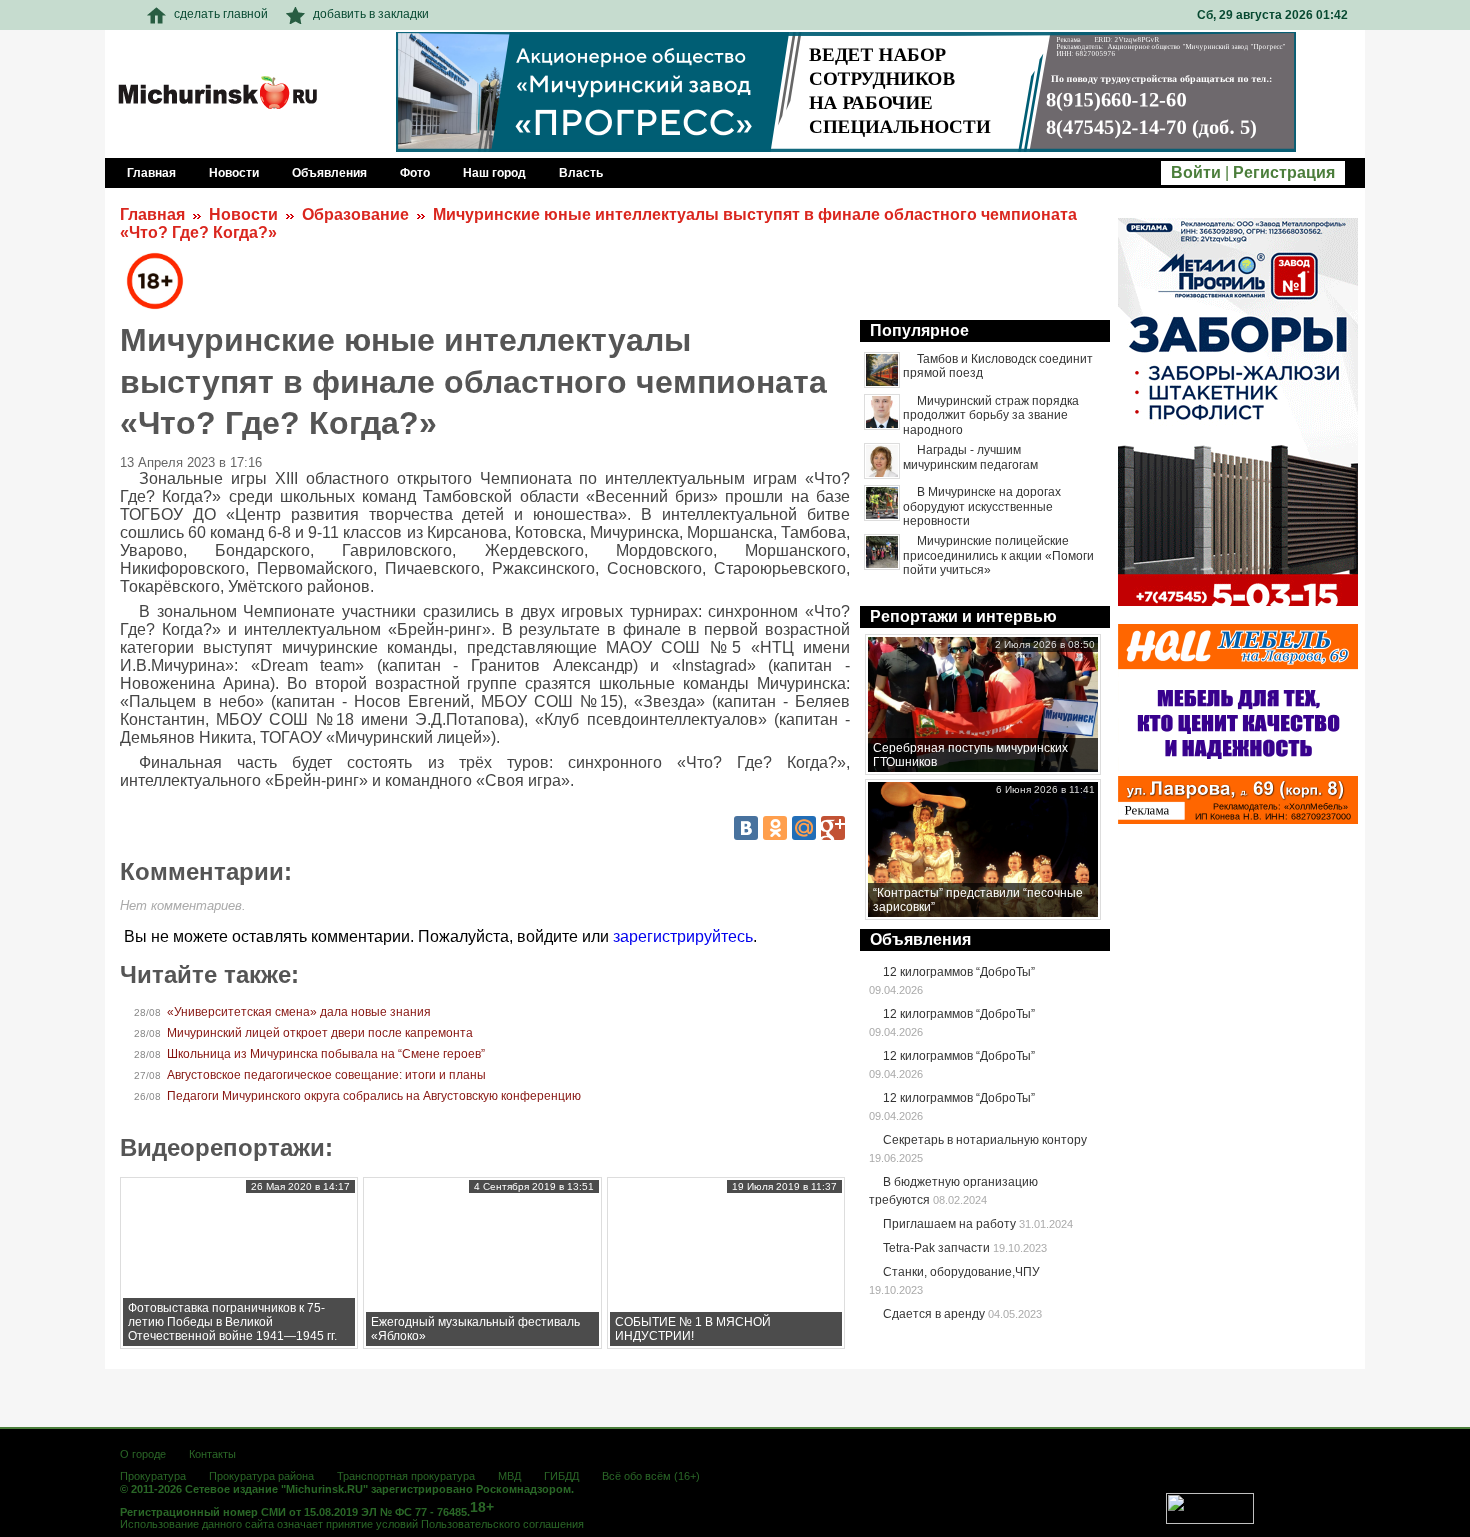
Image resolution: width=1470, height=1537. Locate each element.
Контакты (212, 1454)
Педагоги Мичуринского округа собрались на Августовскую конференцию (374, 1096)
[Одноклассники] (775, 828)
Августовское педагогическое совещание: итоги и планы (326, 1075)
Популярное (919, 330)
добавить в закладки (371, 14)
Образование (355, 214)
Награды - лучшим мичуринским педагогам (970, 457)
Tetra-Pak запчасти (936, 1248)
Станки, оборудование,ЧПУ (961, 1272)
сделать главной (221, 14)
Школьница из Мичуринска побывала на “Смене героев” (326, 1054)
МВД (509, 1476)
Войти (1196, 172)
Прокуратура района (261, 1476)
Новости (243, 214)
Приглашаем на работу (949, 1224)
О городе (143, 1454)
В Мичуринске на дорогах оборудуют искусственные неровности (982, 506)
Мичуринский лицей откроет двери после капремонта (320, 1033)
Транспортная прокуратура (406, 1476)
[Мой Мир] (804, 828)
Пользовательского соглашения (502, 1524)
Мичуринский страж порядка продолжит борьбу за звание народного (991, 415)
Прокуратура (153, 1476)
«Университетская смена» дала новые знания (299, 1012)
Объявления (920, 939)
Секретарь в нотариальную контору (985, 1140)
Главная (152, 214)
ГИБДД (561, 1476)
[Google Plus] (833, 828)
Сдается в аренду (934, 1314)
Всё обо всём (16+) (651, 1476)
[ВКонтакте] (746, 828)
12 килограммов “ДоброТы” (959, 972)
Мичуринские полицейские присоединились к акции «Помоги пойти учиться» (998, 555)
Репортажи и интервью (963, 616)
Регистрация (1284, 172)
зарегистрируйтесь (683, 936)
